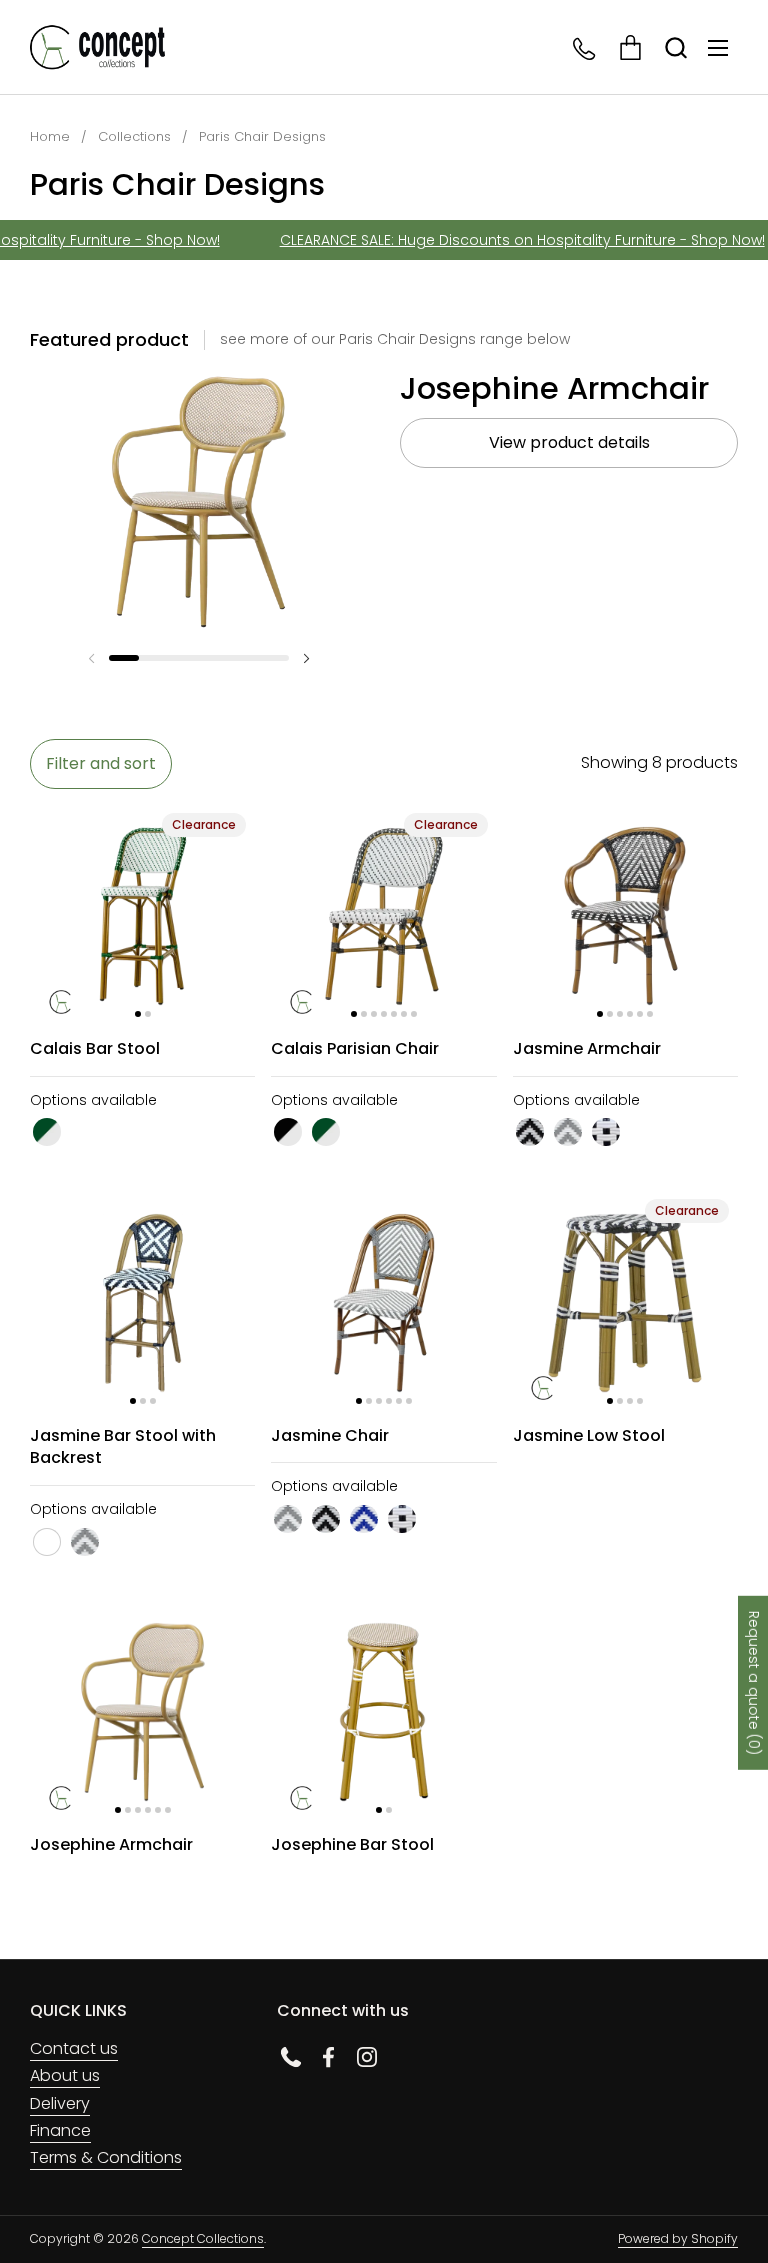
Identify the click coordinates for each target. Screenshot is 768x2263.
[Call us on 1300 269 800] (585, 47)
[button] (675, 47)
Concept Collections (203, 2238)
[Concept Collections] (97, 47)
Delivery (60, 2103)
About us (65, 2075)
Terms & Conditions (106, 2157)
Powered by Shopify (678, 2238)
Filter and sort (101, 763)
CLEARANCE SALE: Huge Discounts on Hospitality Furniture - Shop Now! (506, 240)
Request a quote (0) (754, 1682)
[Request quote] (630, 47)
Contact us (74, 2048)
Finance (60, 2130)
